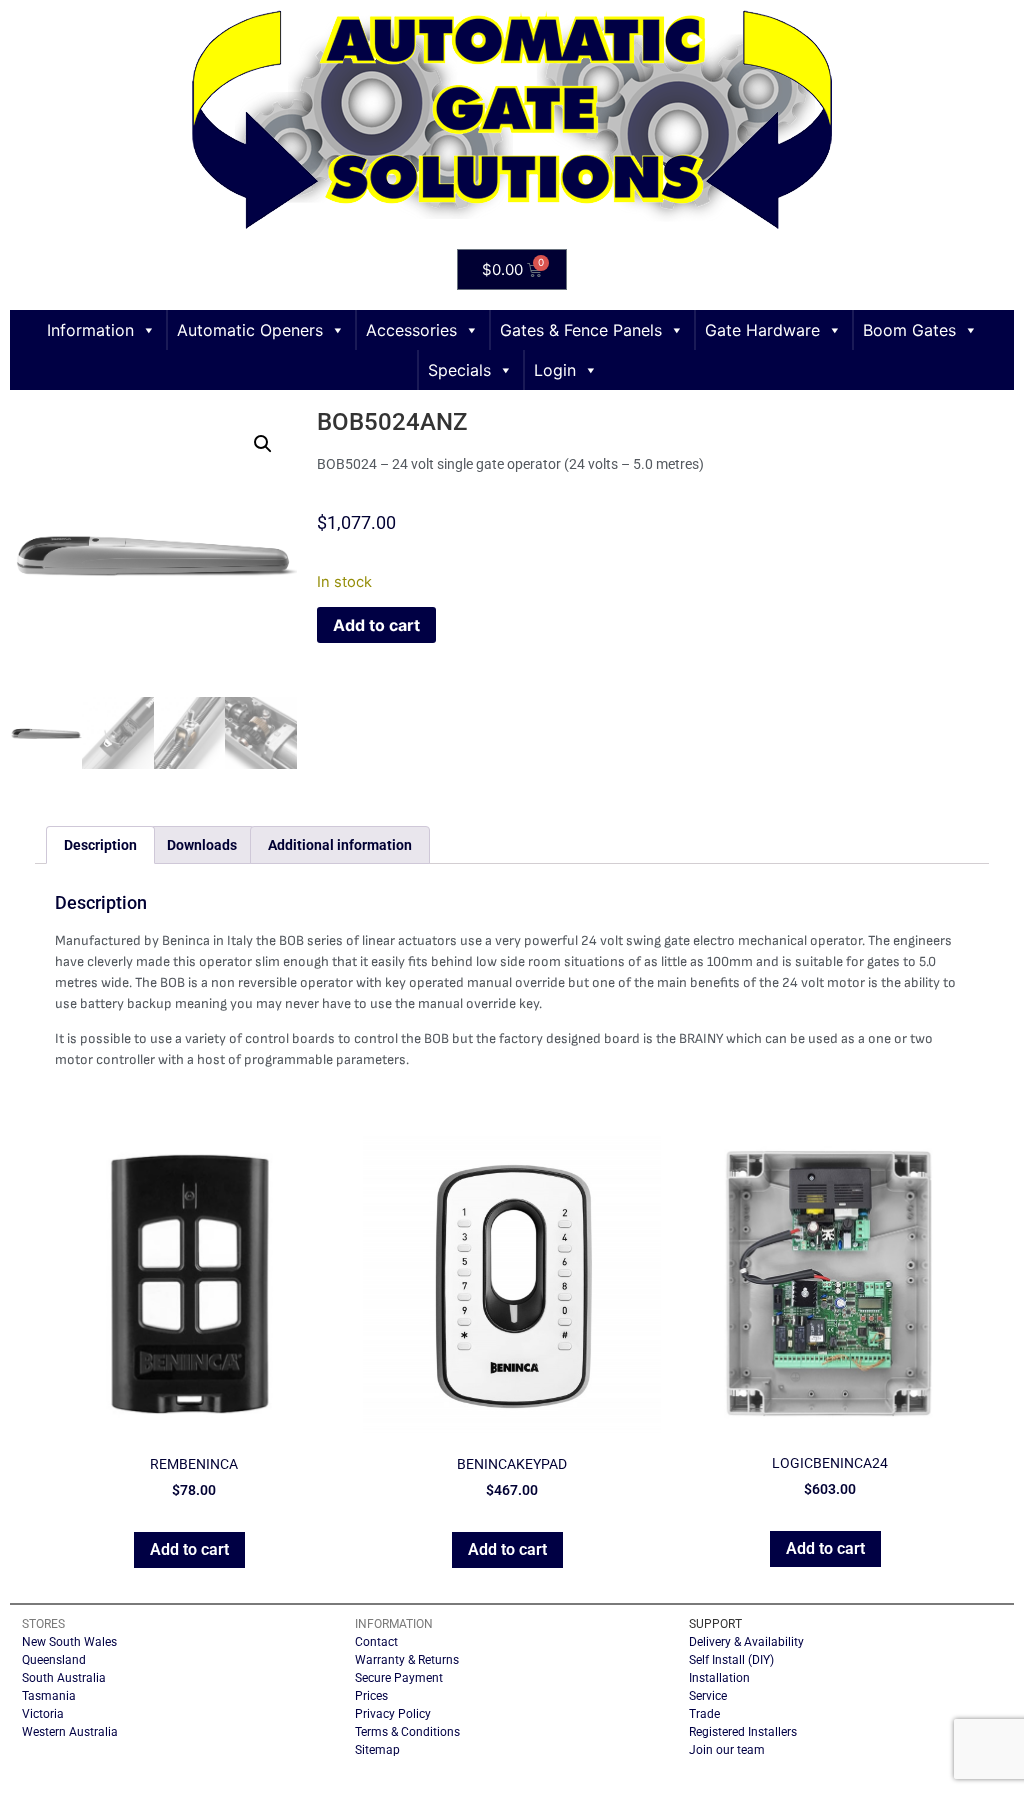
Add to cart (376, 625)
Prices (371, 1696)
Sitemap (377, 1750)
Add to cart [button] (189, 1549)
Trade (704, 1714)
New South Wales (69, 1642)
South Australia (64, 1678)
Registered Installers (743, 1732)
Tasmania (49, 1696)
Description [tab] (100, 845)
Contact (376, 1642)
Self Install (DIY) (731, 1660)
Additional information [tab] (340, 845)
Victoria (43, 1714)
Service (708, 1696)
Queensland (54, 1660)
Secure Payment (399, 1678)
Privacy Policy (393, 1714)
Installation (719, 1678)
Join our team (727, 1750)
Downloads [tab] (202, 845)
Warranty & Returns (407, 1660)
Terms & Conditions (407, 1732)
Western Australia (70, 1732)
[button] (263, 444)
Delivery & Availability (746, 1642)
